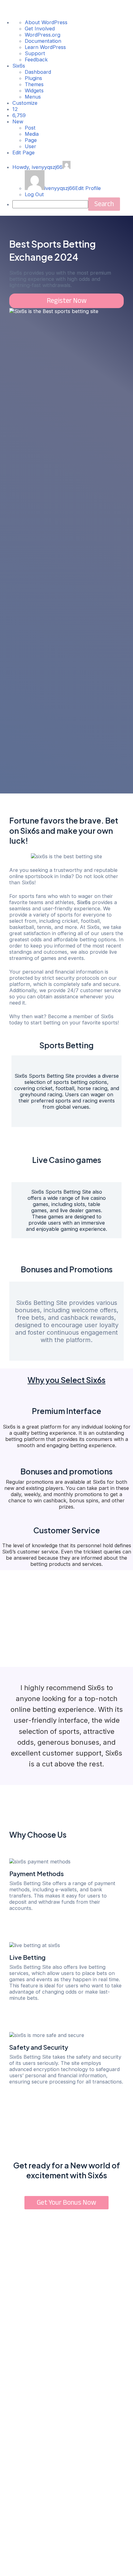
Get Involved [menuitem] (40, 29)
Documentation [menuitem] (43, 41)
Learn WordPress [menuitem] (45, 47)
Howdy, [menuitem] (37, 167)
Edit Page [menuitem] (24, 152)
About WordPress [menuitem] (46, 22)
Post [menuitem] (30, 128)
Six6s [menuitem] (19, 66)
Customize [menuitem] (25, 103)
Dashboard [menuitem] (38, 72)
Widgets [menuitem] (34, 91)
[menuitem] (15, 109)
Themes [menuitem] (34, 84)
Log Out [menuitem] (34, 194)
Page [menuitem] (31, 140)
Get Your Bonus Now (66, 2203)
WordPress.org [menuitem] (43, 35)
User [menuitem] (30, 146)
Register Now (67, 301)
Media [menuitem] (32, 134)
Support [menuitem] (35, 53)
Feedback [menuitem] (36, 60)
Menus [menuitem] (33, 97)
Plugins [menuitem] (33, 78)
